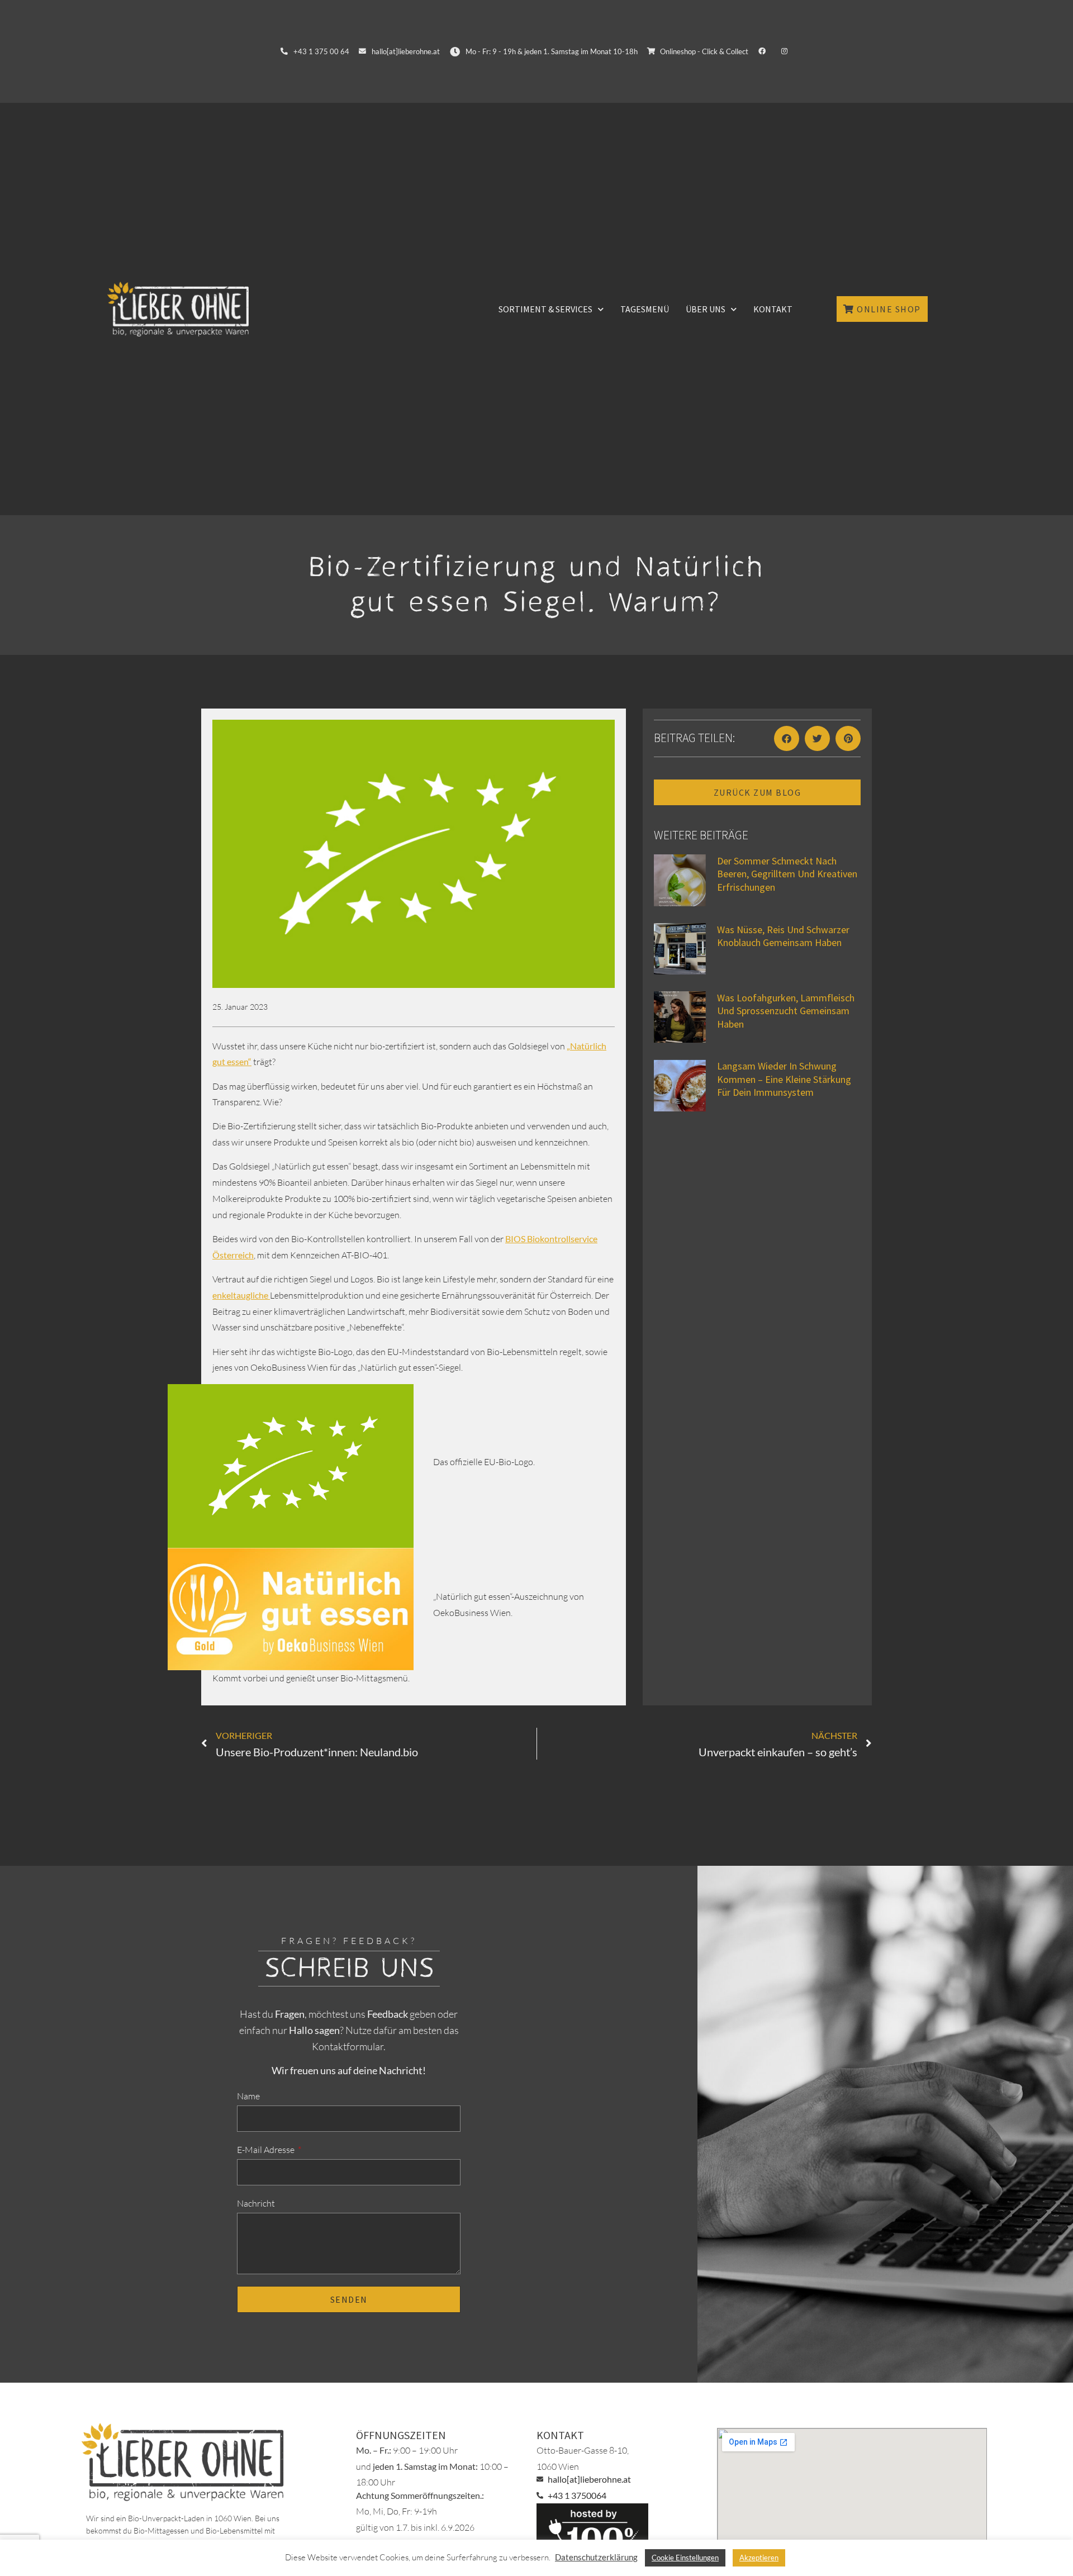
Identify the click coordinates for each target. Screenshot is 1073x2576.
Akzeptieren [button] (759, 2558)
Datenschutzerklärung (596, 2557)
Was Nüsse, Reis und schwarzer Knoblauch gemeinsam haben (783, 936)
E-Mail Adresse (267, 2150)
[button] (787, 738)
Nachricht (256, 2203)
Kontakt (773, 309)
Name (248, 2096)
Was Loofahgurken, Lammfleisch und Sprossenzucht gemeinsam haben (786, 1011)
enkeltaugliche (241, 1295)
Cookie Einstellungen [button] (685, 2558)
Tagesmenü (645, 309)
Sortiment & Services (545, 309)
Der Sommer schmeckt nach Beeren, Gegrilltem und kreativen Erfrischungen (787, 874)
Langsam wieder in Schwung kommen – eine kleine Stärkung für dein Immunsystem (784, 1079)
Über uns (706, 309)
